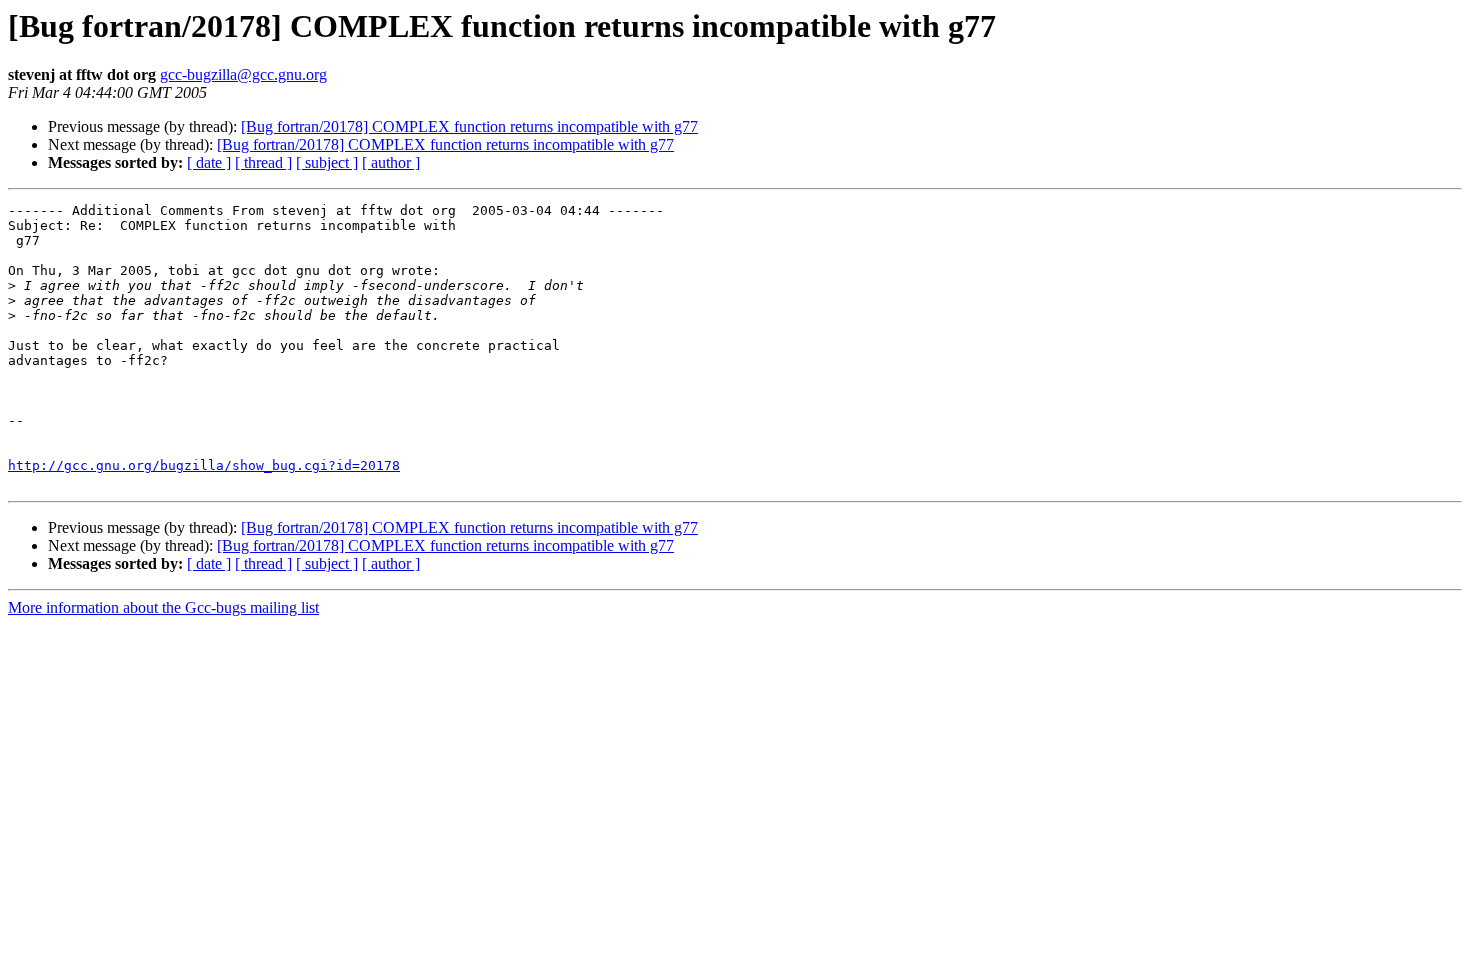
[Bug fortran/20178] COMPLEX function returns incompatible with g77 (469, 126)
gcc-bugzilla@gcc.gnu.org (243, 74)
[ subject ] (327, 162)
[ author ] (391, 162)
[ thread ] (263, 162)
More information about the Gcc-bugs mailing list (163, 607)
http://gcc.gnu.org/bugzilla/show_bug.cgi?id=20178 (204, 465)
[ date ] (209, 162)
